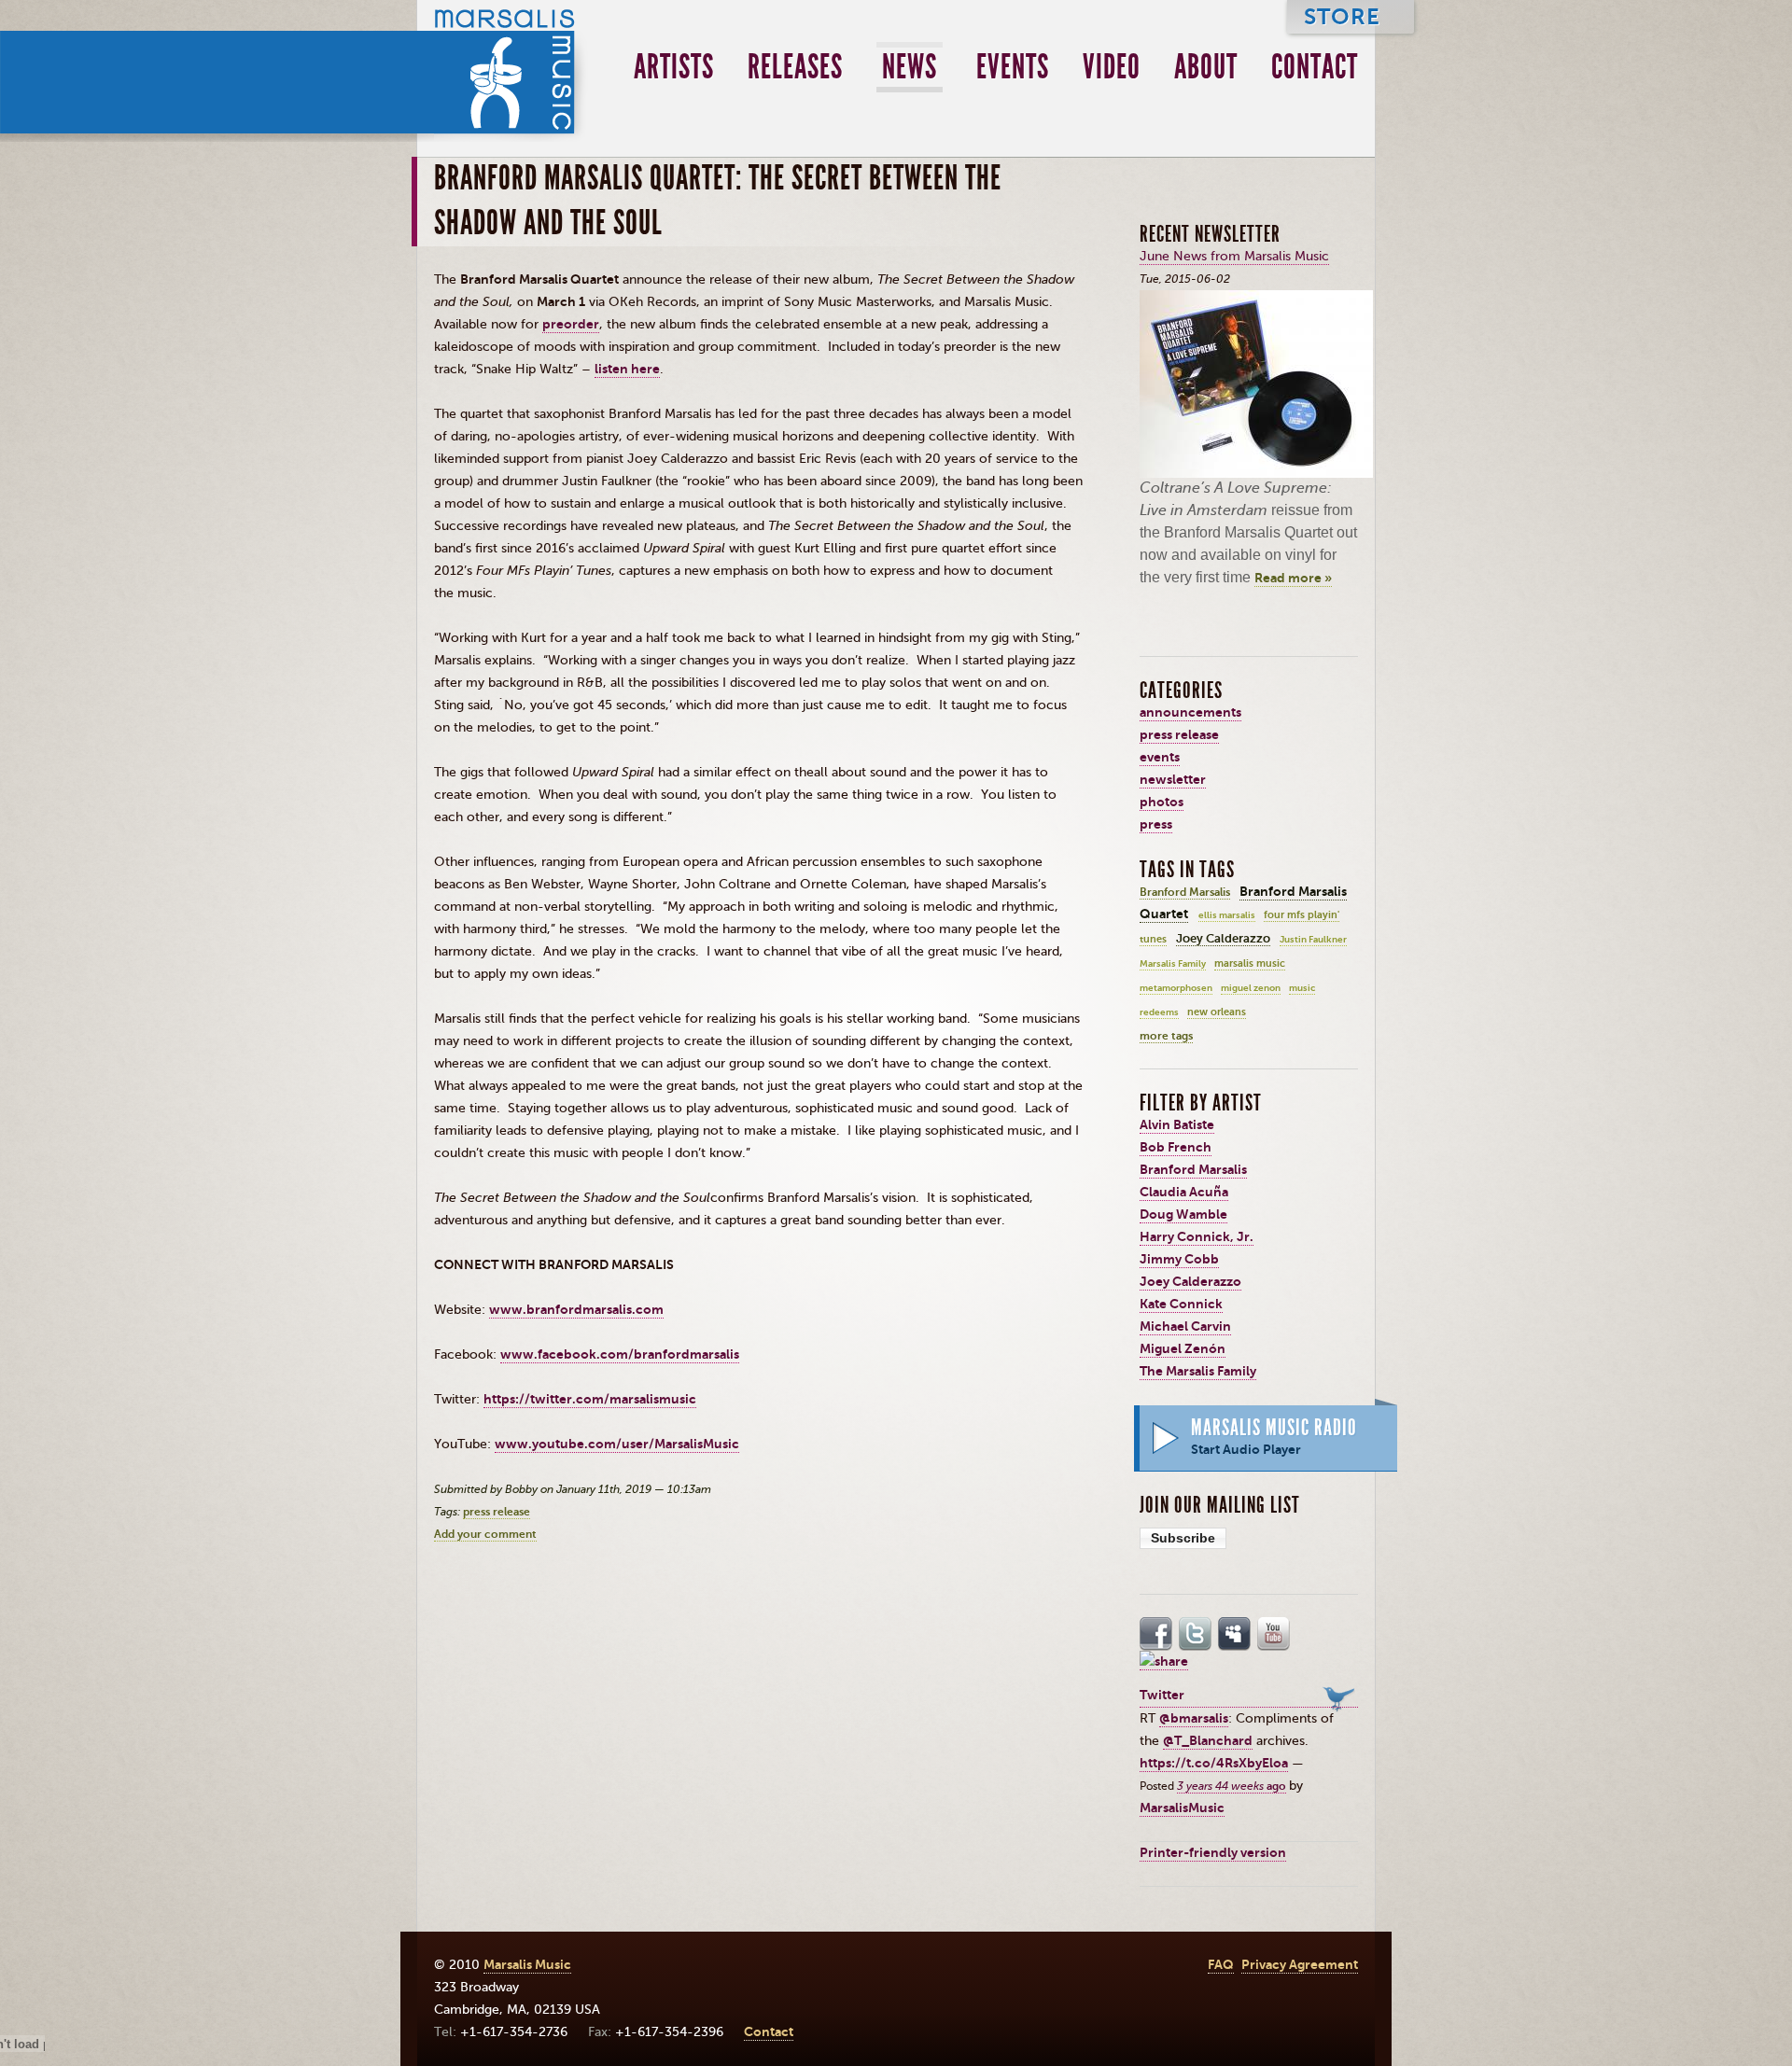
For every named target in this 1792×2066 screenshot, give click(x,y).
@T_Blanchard (1208, 1741)
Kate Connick (1181, 1304)
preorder (571, 324)
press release (497, 1512)
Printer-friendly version (1213, 1853)
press (1156, 824)
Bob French (1176, 1147)
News (910, 67)
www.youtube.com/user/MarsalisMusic (617, 1444)
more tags (1166, 1036)
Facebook (1156, 1634)
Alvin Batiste (1177, 1125)
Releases (795, 67)
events (1160, 757)
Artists (674, 67)
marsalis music (1250, 963)
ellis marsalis (1227, 915)
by (1296, 1786)
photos (1162, 802)
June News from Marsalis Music (1234, 256)
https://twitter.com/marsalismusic (590, 1399)
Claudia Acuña (1184, 1192)
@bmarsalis (1194, 1718)
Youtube (1274, 1634)
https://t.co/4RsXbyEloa (1214, 1763)
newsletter (1173, 780)
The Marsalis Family (1198, 1371)
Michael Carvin (1185, 1326)
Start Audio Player (1246, 1450)
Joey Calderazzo (1223, 938)
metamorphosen (1176, 988)
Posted (1158, 1786)
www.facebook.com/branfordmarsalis (620, 1354)
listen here (627, 369)
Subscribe (1183, 1538)
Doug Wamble (1183, 1214)
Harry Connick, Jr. (1197, 1237)
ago (1232, 1786)
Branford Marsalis (1185, 892)
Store (1342, 16)
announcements (1190, 712)
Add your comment (485, 1534)
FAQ (1221, 1965)
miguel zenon (1251, 988)
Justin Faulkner (1313, 940)
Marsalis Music (504, 71)
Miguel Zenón (1183, 1349)
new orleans (1217, 1012)
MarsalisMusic (1182, 1808)
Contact (1315, 67)
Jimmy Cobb (1179, 1259)
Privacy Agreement (1300, 1965)
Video (1112, 67)
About (1206, 67)
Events (1013, 67)
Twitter (1196, 1634)
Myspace (1235, 1634)
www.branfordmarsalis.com (576, 1310)
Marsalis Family (1173, 964)
